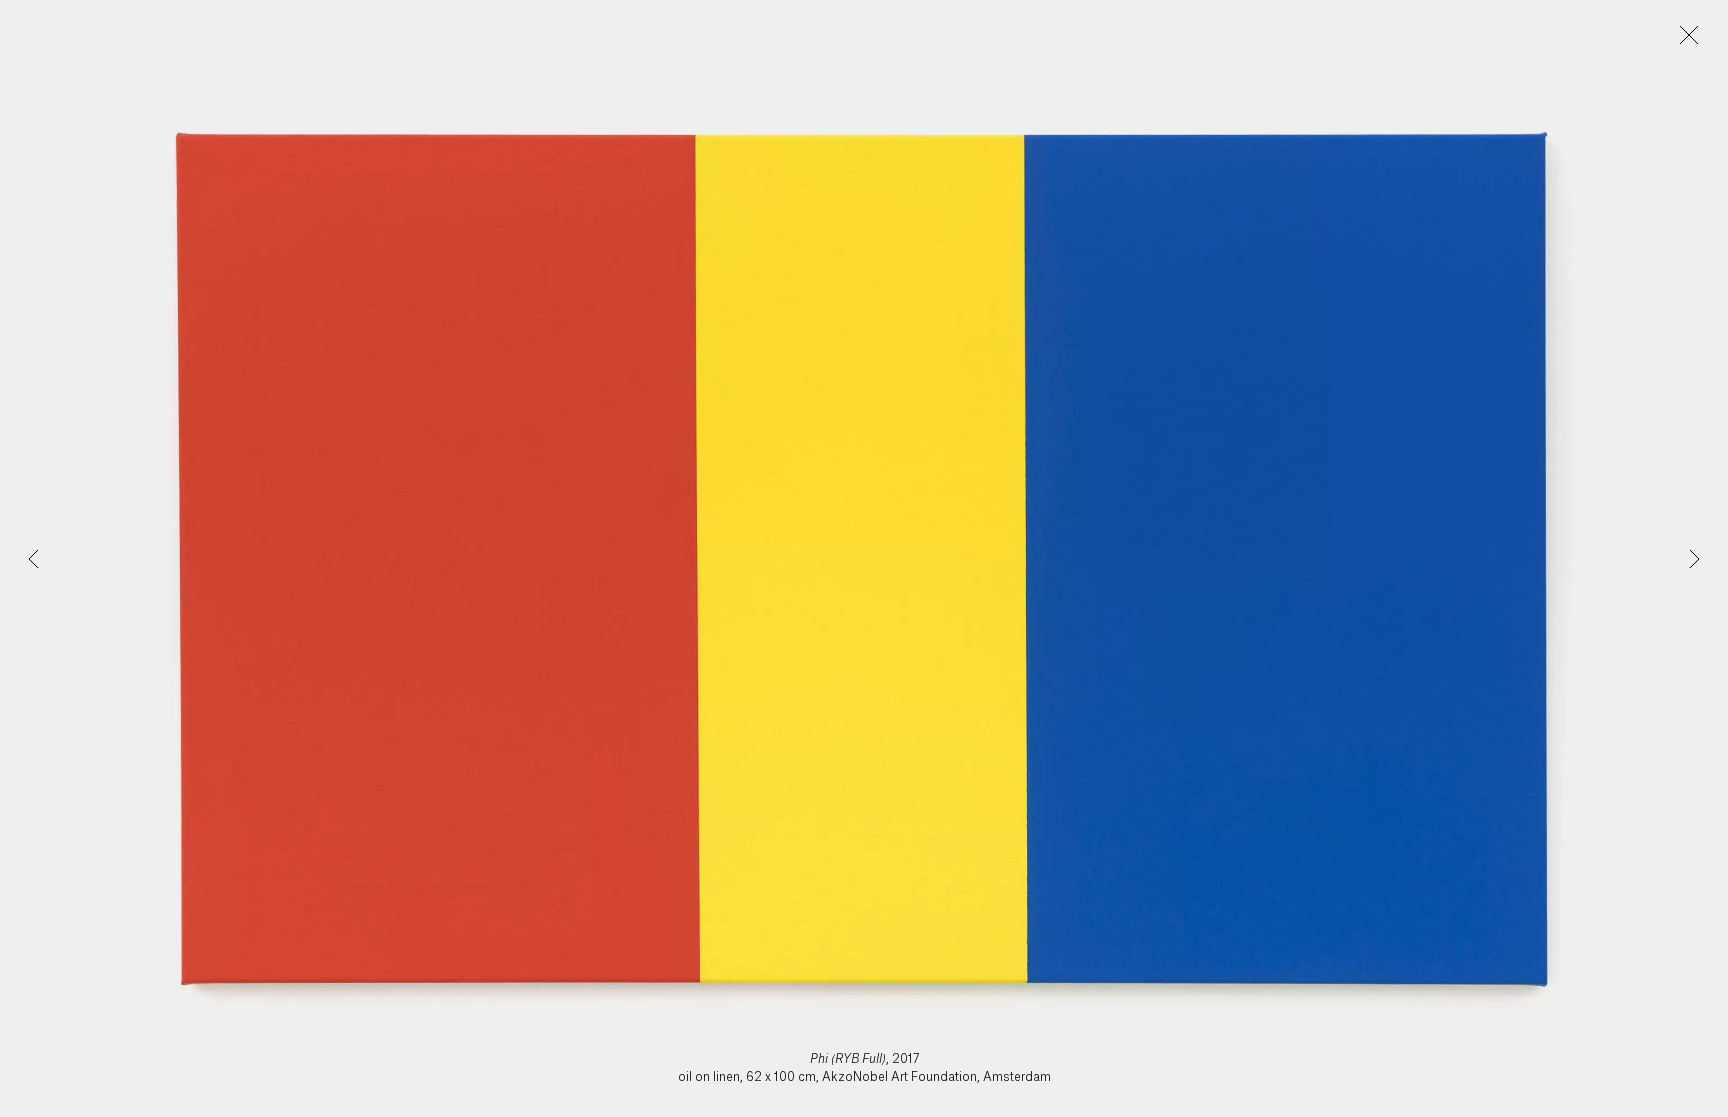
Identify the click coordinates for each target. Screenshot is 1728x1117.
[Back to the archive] (1689, 35)
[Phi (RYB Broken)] (34, 559)
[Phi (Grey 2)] (1694, 559)
